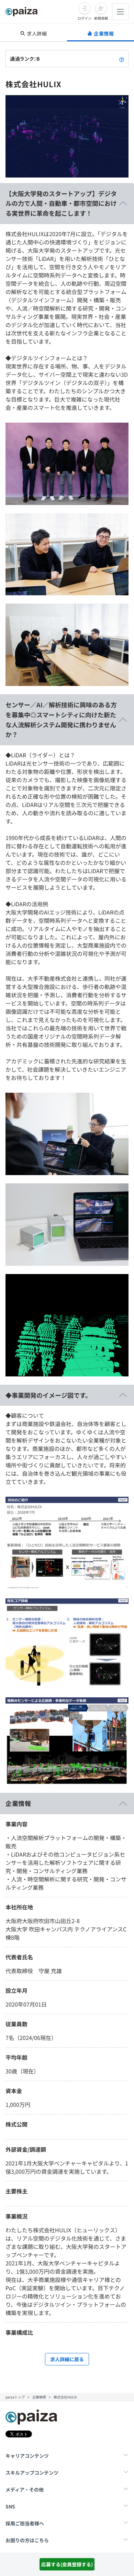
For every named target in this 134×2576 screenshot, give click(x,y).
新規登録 (101, 18)
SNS (10, 2506)
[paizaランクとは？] (122, 59)
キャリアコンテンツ (27, 2456)
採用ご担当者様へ (25, 2523)
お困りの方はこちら (27, 2540)
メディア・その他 (25, 2489)
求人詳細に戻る (67, 2359)
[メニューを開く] (120, 12)
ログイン (85, 18)
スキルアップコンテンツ (32, 2473)
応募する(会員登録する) (67, 2564)
